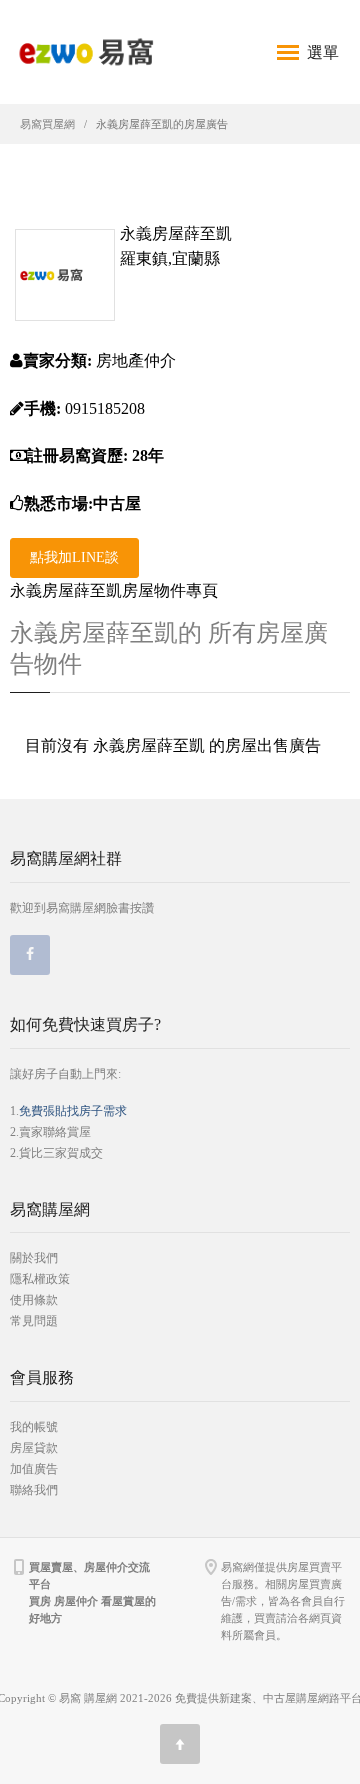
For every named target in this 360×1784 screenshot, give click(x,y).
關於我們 (34, 1258)
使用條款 (34, 1300)
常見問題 (34, 1321)
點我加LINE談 (74, 557)
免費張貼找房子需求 (73, 1111)
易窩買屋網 (47, 124)
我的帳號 (34, 1427)
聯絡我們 (34, 1490)
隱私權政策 (40, 1279)
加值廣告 (34, 1469)
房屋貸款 (34, 1448)
